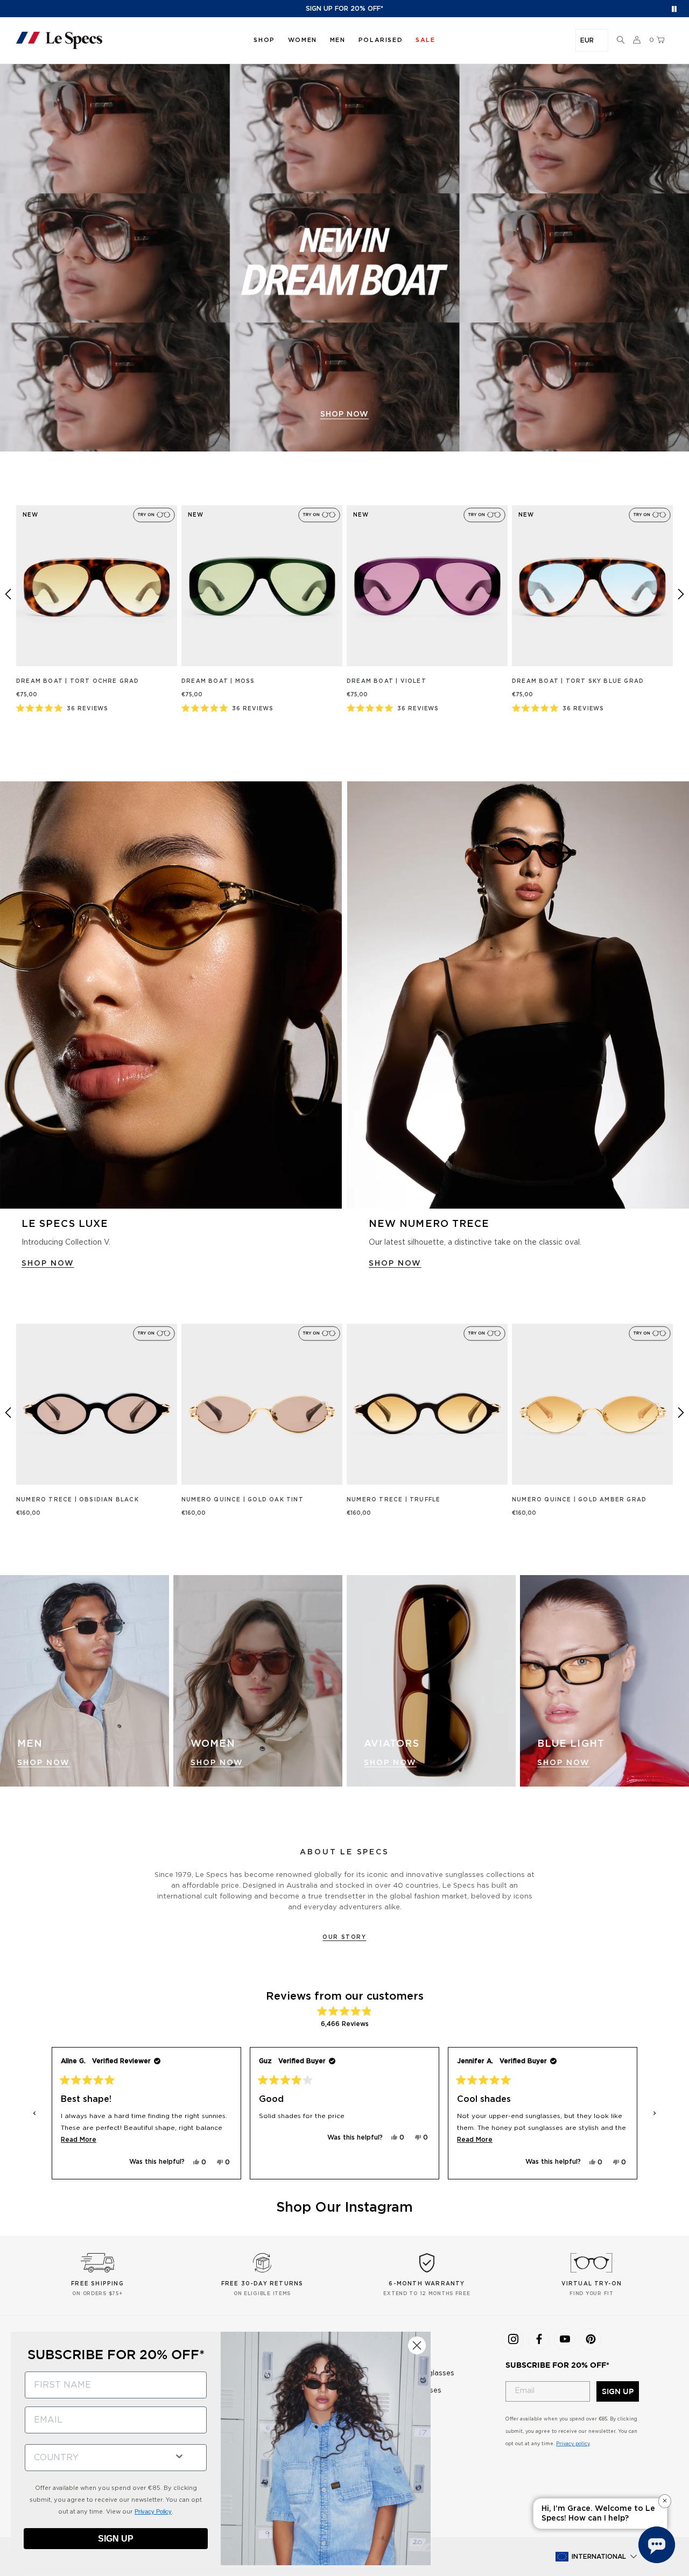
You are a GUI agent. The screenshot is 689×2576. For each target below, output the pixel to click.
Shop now (344, 414)
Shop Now (44, 1763)
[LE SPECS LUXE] (171, 995)
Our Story (344, 1937)
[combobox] (95, 2458)
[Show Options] (179, 2455)
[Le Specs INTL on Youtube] (565, 2339)
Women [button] (303, 40)
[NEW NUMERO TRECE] (518, 995)
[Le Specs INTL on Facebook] (539, 2339)
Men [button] (338, 40)
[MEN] (85, 1681)
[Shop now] (344, 258)
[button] (621, 40)
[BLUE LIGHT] (604, 1681)
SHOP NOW (48, 1264)
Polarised (381, 40)
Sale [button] (425, 40)
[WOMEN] (258, 1681)
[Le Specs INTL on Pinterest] (590, 2339)
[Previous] (8, 594)
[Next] (681, 594)
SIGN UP (618, 2391)
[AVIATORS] (431, 1681)
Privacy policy (573, 2444)
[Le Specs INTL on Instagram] (513, 2339)
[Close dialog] (417, 2345)
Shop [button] (264, 40)
